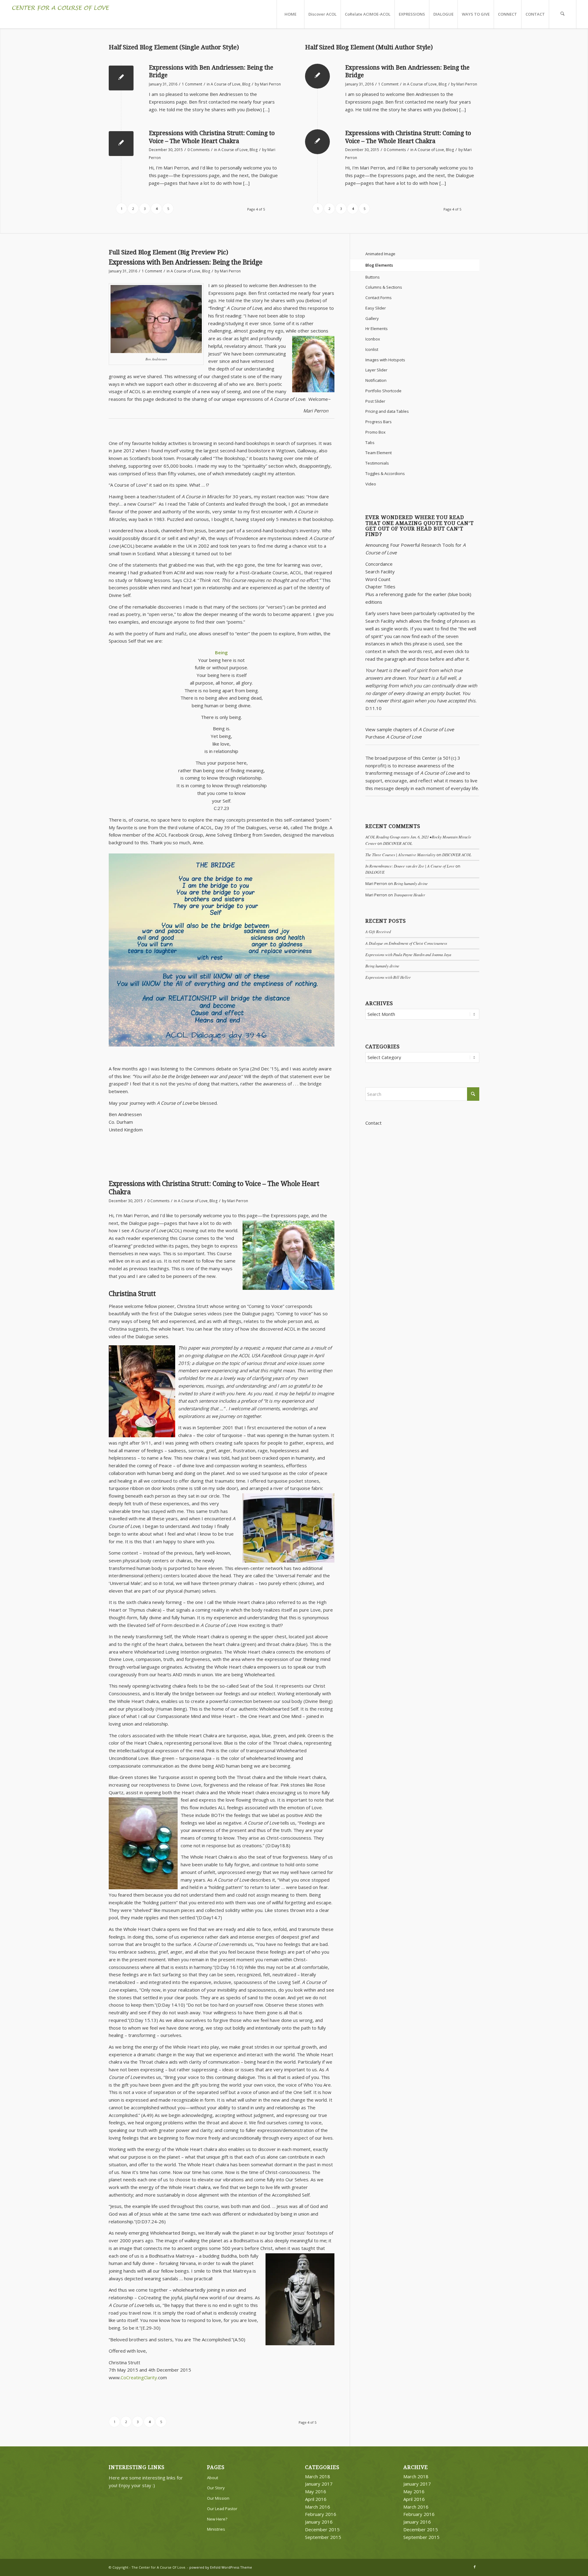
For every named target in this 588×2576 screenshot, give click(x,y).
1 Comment (192, 84)
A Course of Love (226, 84)
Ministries (216, 2529)
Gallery (372, 318)
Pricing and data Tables (387, 411)
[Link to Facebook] (475, 2567)
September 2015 (323, 2537)
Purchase (375, 737)
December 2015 (322, 2529)
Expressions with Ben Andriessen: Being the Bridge (186, 262)
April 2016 (316, 2499)
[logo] (61, 14)
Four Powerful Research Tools (422, 545)
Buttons (373, 277)
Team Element (379, 453)
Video (371, 484)
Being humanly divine (411, 883)
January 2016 (319, 2522)
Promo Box (375, 432)
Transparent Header (409, 895)
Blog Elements (379, 265)
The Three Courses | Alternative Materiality (400, 855)
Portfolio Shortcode (383, 391)
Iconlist (372, 349)
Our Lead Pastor (222, 2509)
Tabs (370, 443)
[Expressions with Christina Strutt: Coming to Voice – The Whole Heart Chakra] (121, 144)
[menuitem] (290, 14)
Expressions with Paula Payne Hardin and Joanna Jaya (408, 954)
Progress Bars (379, 422)
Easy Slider (376, 308)
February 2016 (321, 2514)
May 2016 (316, 2491)
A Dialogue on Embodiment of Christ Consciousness (406, 943)
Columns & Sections (384, 287)
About (213, 2478)
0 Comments (198, 150)
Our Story (216, 2488)
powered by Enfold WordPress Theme (221, 2567)
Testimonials (377, 463)
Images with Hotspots (385, 360)
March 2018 (318, 2476)
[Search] (563, 14)
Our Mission (218, 2498)
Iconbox (373, 339)
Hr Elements (377, 329)
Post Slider (375, 401)
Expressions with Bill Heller (388, 977)
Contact (373, 1123)
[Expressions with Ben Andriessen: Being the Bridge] (121, 78)
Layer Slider (376, 370)
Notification (376, 380)
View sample (379, 729)
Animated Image (380, 254)
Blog (246, 84)
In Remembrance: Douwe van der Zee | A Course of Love (410, 866)
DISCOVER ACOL (398, 843)
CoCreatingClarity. (139, 2377)
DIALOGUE (375, 872)
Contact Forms (379, 298)
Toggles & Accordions (385, 473)
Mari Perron (270, 84)
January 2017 (319, 2484)
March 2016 (318, 2507)
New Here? (217, 2519)
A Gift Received (378, 931)
